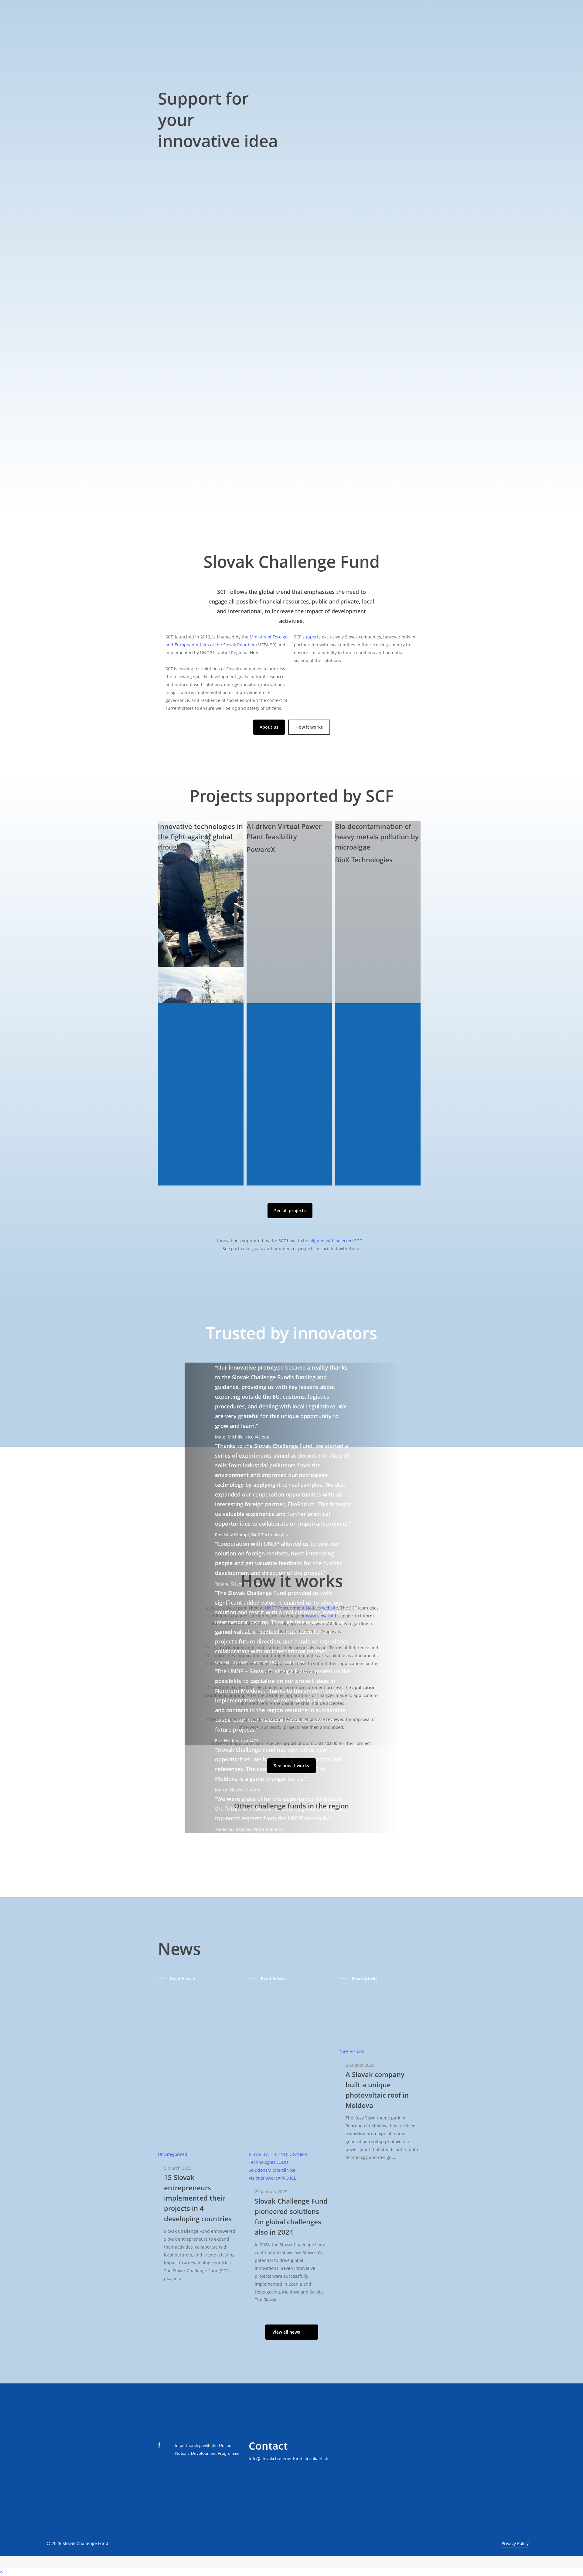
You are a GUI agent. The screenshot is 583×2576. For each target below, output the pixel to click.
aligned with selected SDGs (337, 1241)
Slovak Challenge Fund (85, 2543)
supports (312, 637)
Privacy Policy (515, 2543)
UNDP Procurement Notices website (302, 1608)
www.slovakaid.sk (324, 1616)
